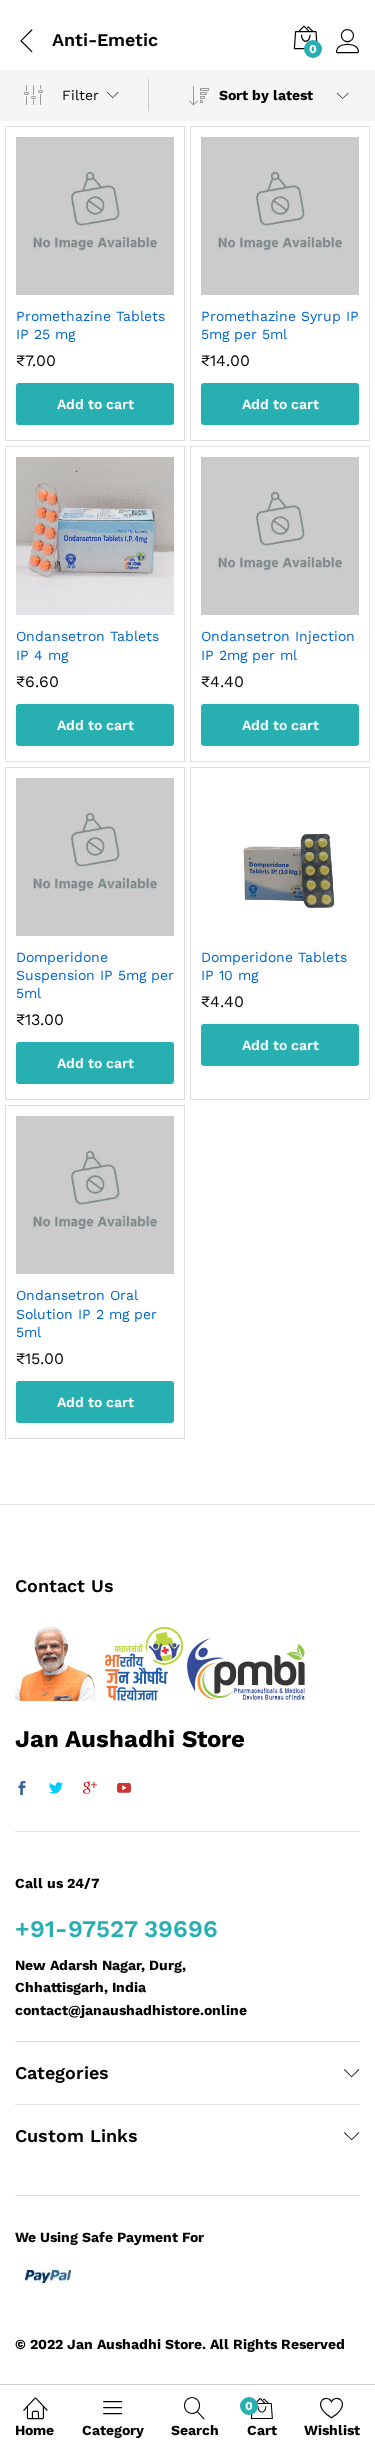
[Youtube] (124, 1789)
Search (195, 2430)
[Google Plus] (90, 1789)
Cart (262, 2418)
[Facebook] (22, 1789)
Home (34, 2430)
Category (113, 2430)
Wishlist (332, 2430)
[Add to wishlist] (115, 283)
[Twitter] (56, 1789)
